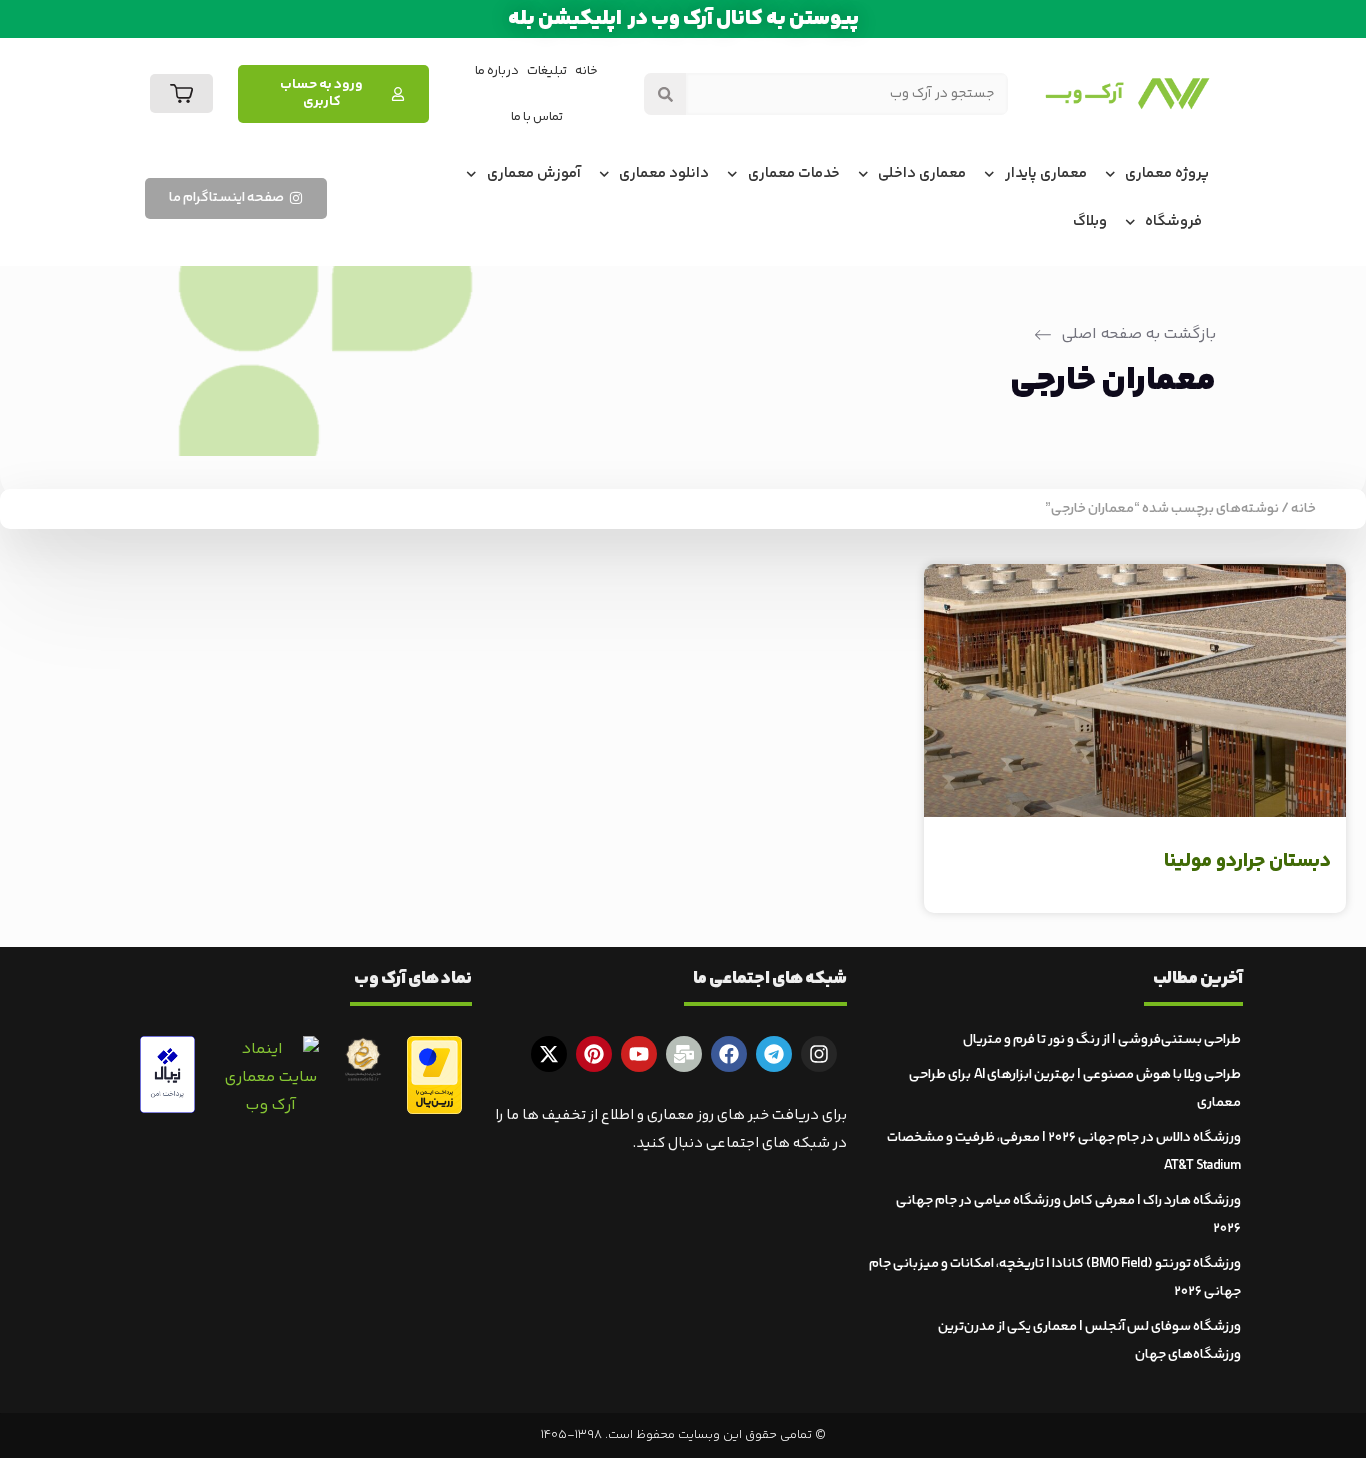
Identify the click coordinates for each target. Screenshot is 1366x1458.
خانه (586, 71)
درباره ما (497, 71)
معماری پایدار (1046, 173)
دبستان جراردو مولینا (1247, 861)
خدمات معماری (794, 173)
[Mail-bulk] (684, 1054)
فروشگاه (1173, 221)
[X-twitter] (549, 1054)
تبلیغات (547, 71)
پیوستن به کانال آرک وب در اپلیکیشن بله (683, 19)
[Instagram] (819, 1054)
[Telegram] (774, 1054)
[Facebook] (729, 1054)
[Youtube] (639, 1054)
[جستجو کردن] (665, 94)
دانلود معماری (664, 173)
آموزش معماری (534, 173)
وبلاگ (1090, 221)
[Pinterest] (594, 1054)
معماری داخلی (922, 173)
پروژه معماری (1167, 173)
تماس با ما (537, 117)
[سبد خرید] (181, 93)
